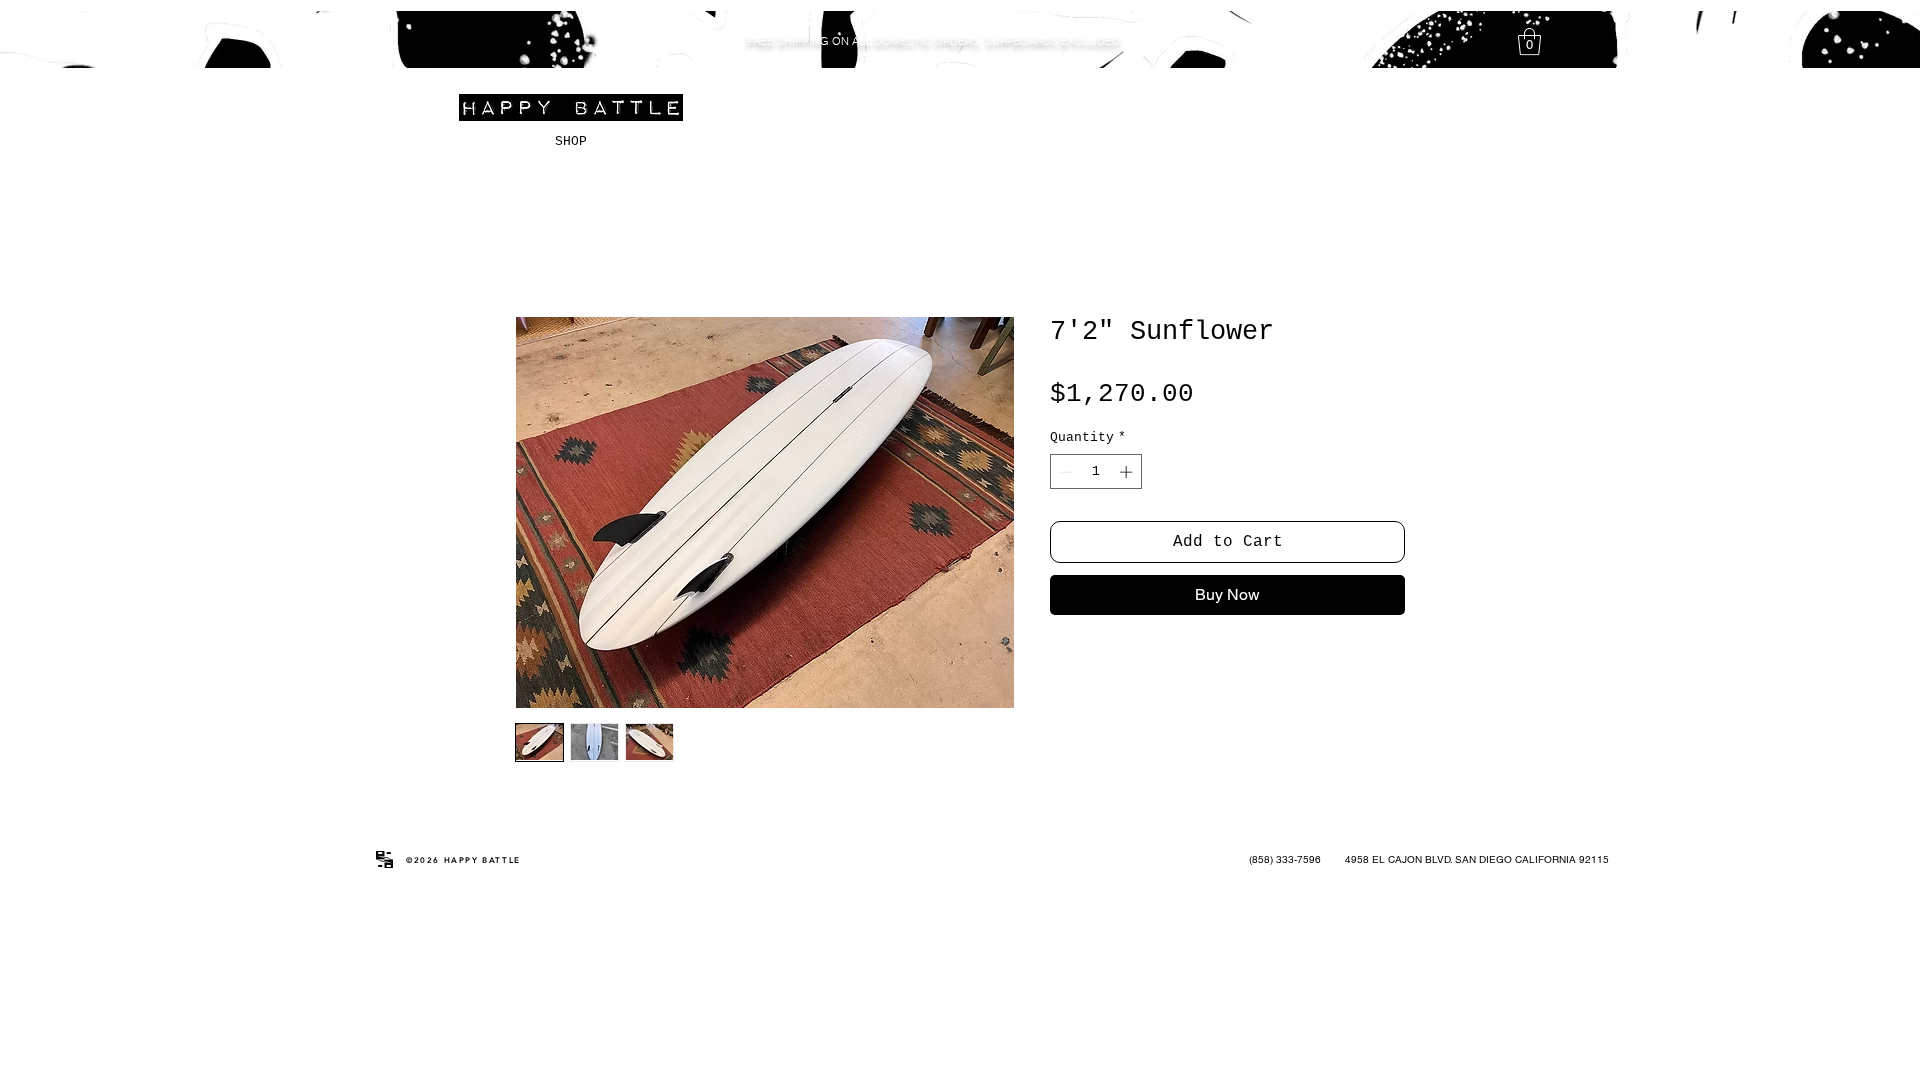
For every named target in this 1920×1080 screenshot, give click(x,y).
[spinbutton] (1096, 474)
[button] (1529, 41)
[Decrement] (1065, 474)
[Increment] (1128, 474)
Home (536, 245)
